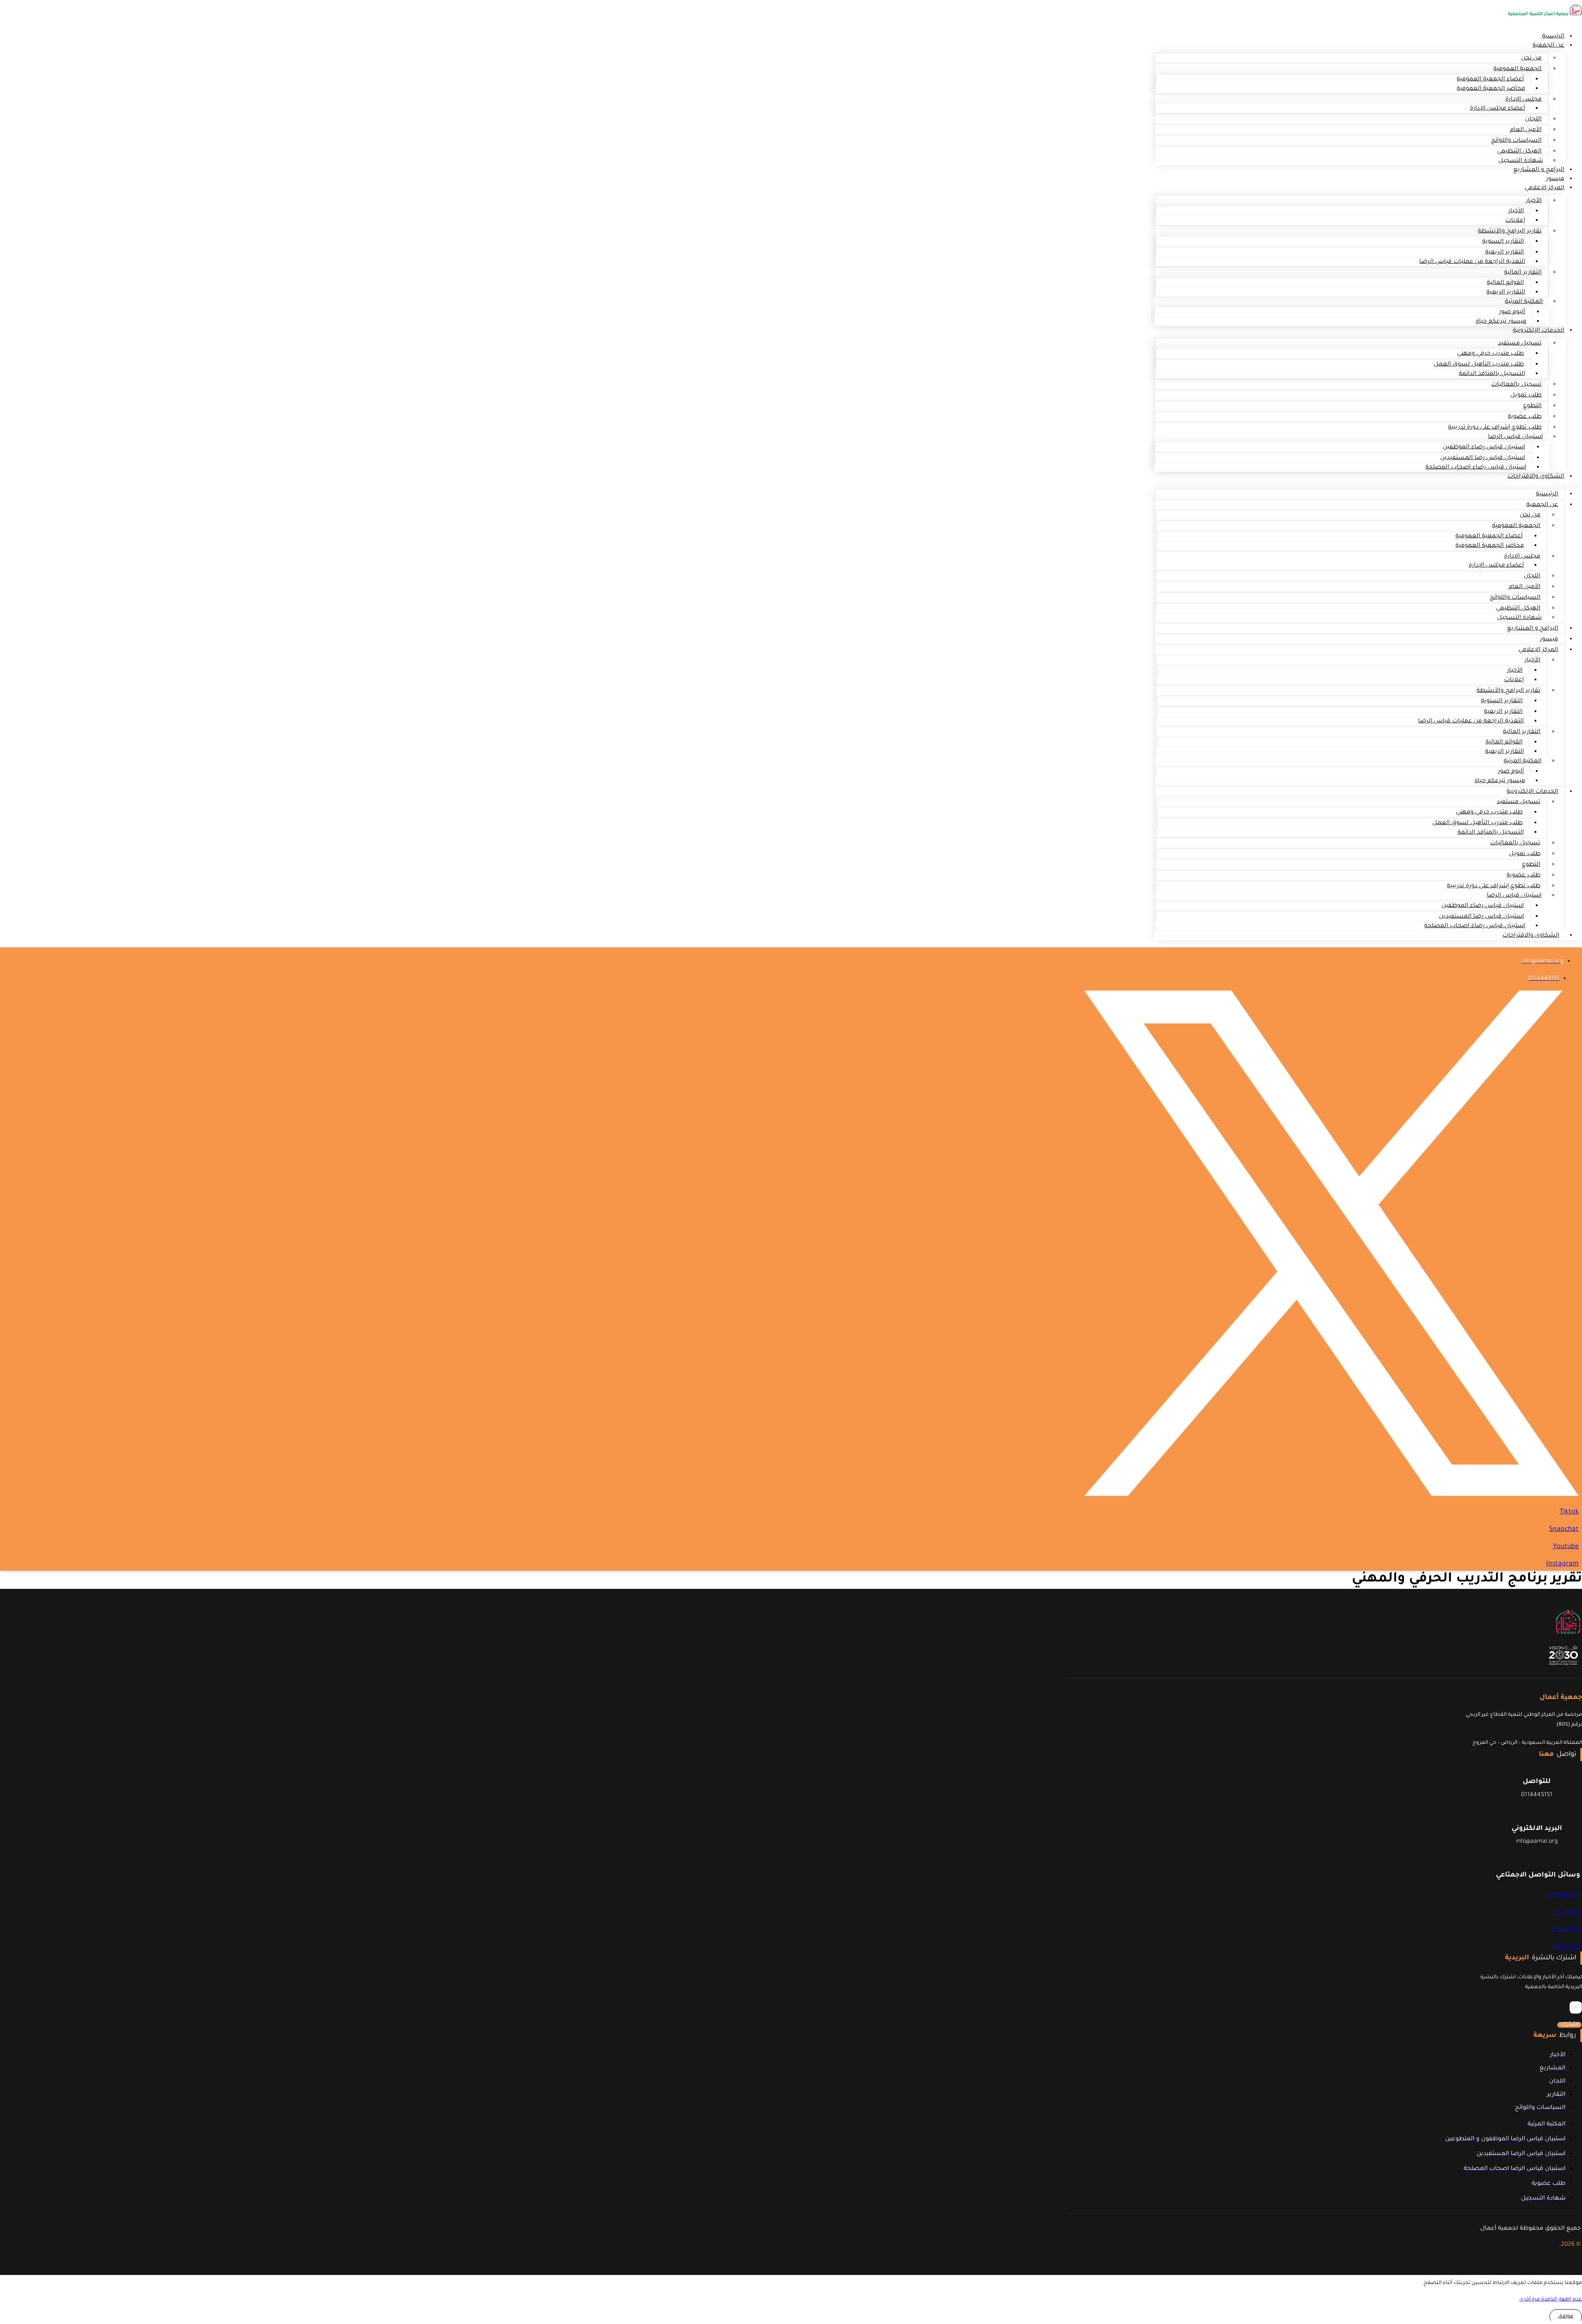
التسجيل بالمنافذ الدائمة (1492, 374)
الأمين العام (1526, 130)
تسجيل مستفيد (1520, 344)
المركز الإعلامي (1545, 188)
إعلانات (1515, 221)
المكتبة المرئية (1524, 302)
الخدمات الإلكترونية (1539, 331)
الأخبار (1534, 201)
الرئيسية (1547, 494)
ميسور (1549, 640)
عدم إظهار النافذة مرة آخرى (1551, 2300)
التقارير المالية (1523, 273)
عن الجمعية (1548, 46)
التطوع (1532, 406)
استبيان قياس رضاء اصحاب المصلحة (1476, 468)
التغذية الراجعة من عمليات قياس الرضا (1472, 262)
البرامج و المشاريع (1539, 170)
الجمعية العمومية (1518, 69)
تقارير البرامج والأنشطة (1510, 232)
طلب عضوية (1525, 417)
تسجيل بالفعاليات (1516, 385)
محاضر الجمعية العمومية (1491, 89)
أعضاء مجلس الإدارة (1498, 109)
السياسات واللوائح (1516, 141)
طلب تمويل (1526, 396)
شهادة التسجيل (1519, 618)
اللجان (1533, 119)
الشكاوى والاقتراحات (1536, 477)
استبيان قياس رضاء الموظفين (1484, 447)
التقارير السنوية (1503, 242)
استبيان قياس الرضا (1515, 437)
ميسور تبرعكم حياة (1501, 322)
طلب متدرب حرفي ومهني (1491, 354)
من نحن (1531, 59)
